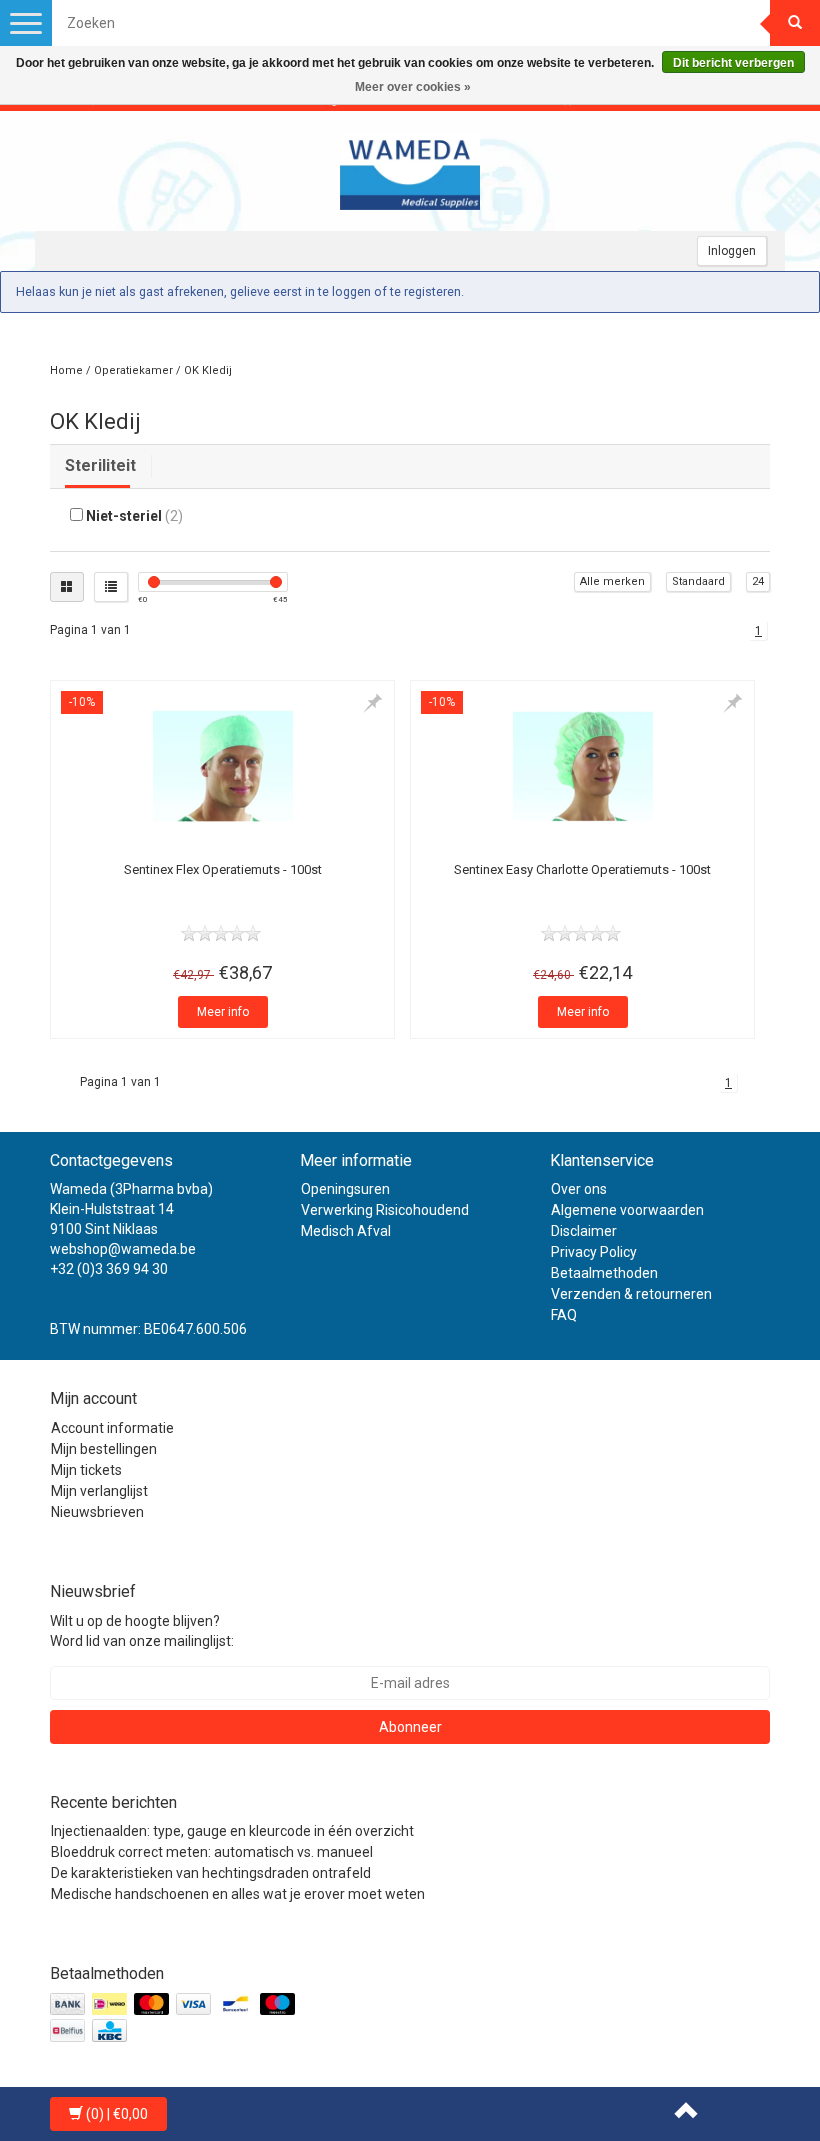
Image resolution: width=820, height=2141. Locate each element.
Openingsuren (345, 1189)
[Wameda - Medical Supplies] (410, 171)
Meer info (223, 1012)
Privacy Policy (594, 1252)
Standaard (698, 581)
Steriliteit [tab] (100, 465)
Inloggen (732, 251)
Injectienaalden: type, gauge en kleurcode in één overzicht (232, 1831)
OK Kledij (208, 370)
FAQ (564, 1315)
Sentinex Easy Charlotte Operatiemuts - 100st (582, 869)
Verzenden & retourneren (631, 1294)
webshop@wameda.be (123, 1249)
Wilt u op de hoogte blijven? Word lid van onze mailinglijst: (142, 1631)
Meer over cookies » (413, 87)
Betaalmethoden (604, 1273)
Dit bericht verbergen (733, 63)
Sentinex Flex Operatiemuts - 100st (223, 869)
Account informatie (112, 1428)
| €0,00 (117, 2114)
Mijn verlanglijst (99, 1491)
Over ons (579, 1189)
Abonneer (410, 1727)
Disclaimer (584, 1231)
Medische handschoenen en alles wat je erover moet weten (238, 1894)
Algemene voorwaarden (627, 1210)
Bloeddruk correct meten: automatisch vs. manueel (212, 1852)
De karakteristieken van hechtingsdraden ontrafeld (211, 1873)
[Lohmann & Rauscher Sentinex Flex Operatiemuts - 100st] (222, 766)
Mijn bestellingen (104, 1449)
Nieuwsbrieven (97, 1512)
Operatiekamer (133, 370)
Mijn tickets (86, 1470)
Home (66, 370)
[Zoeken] (795, 23)
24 (758, 581)
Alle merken (612, 581)
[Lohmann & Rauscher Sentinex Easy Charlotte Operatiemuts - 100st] (582, 766)
